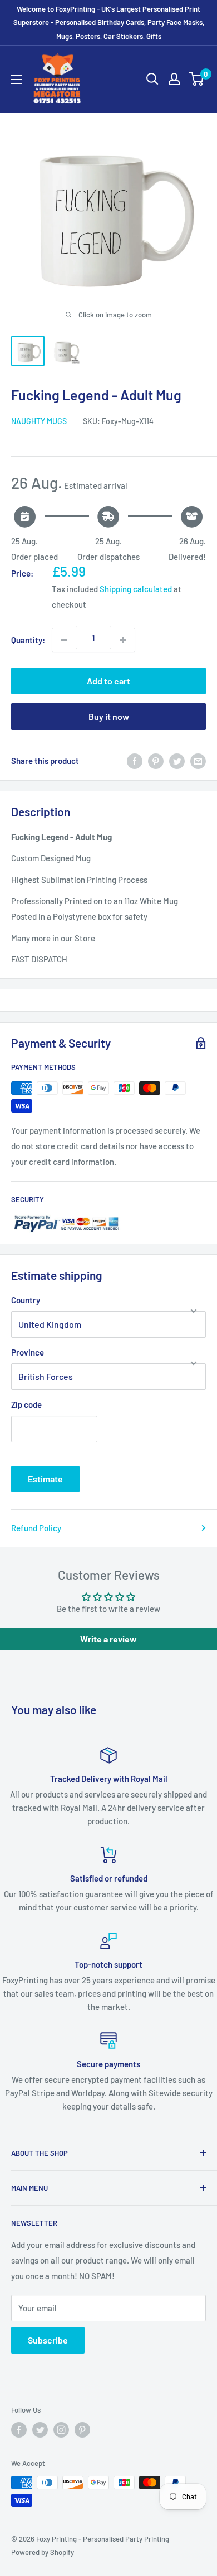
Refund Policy (36, 1528)
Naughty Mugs (39, 421)
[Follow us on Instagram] (61, 2430)
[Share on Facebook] (135, 761)
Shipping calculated (136, 589)
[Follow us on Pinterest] (82, 2430)
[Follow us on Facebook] (19, 2430)
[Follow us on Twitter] (40, 2430)
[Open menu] (17, 80)
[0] (197, 79)
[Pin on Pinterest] (156, 761)
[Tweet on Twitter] (177, 761)
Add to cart (108, 681)
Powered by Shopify (43, 2552)
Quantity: (28, 640)
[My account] (174, 79)
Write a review (108, 1639)
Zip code (26, 1404)
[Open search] (152, 79)
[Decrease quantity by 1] (64, 640)
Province (28, 1352)
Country (26, 1300)
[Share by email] (198, 761)
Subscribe (48, 2340)
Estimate (45, 1479)
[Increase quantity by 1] (123, 640)
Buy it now (109, 716)
